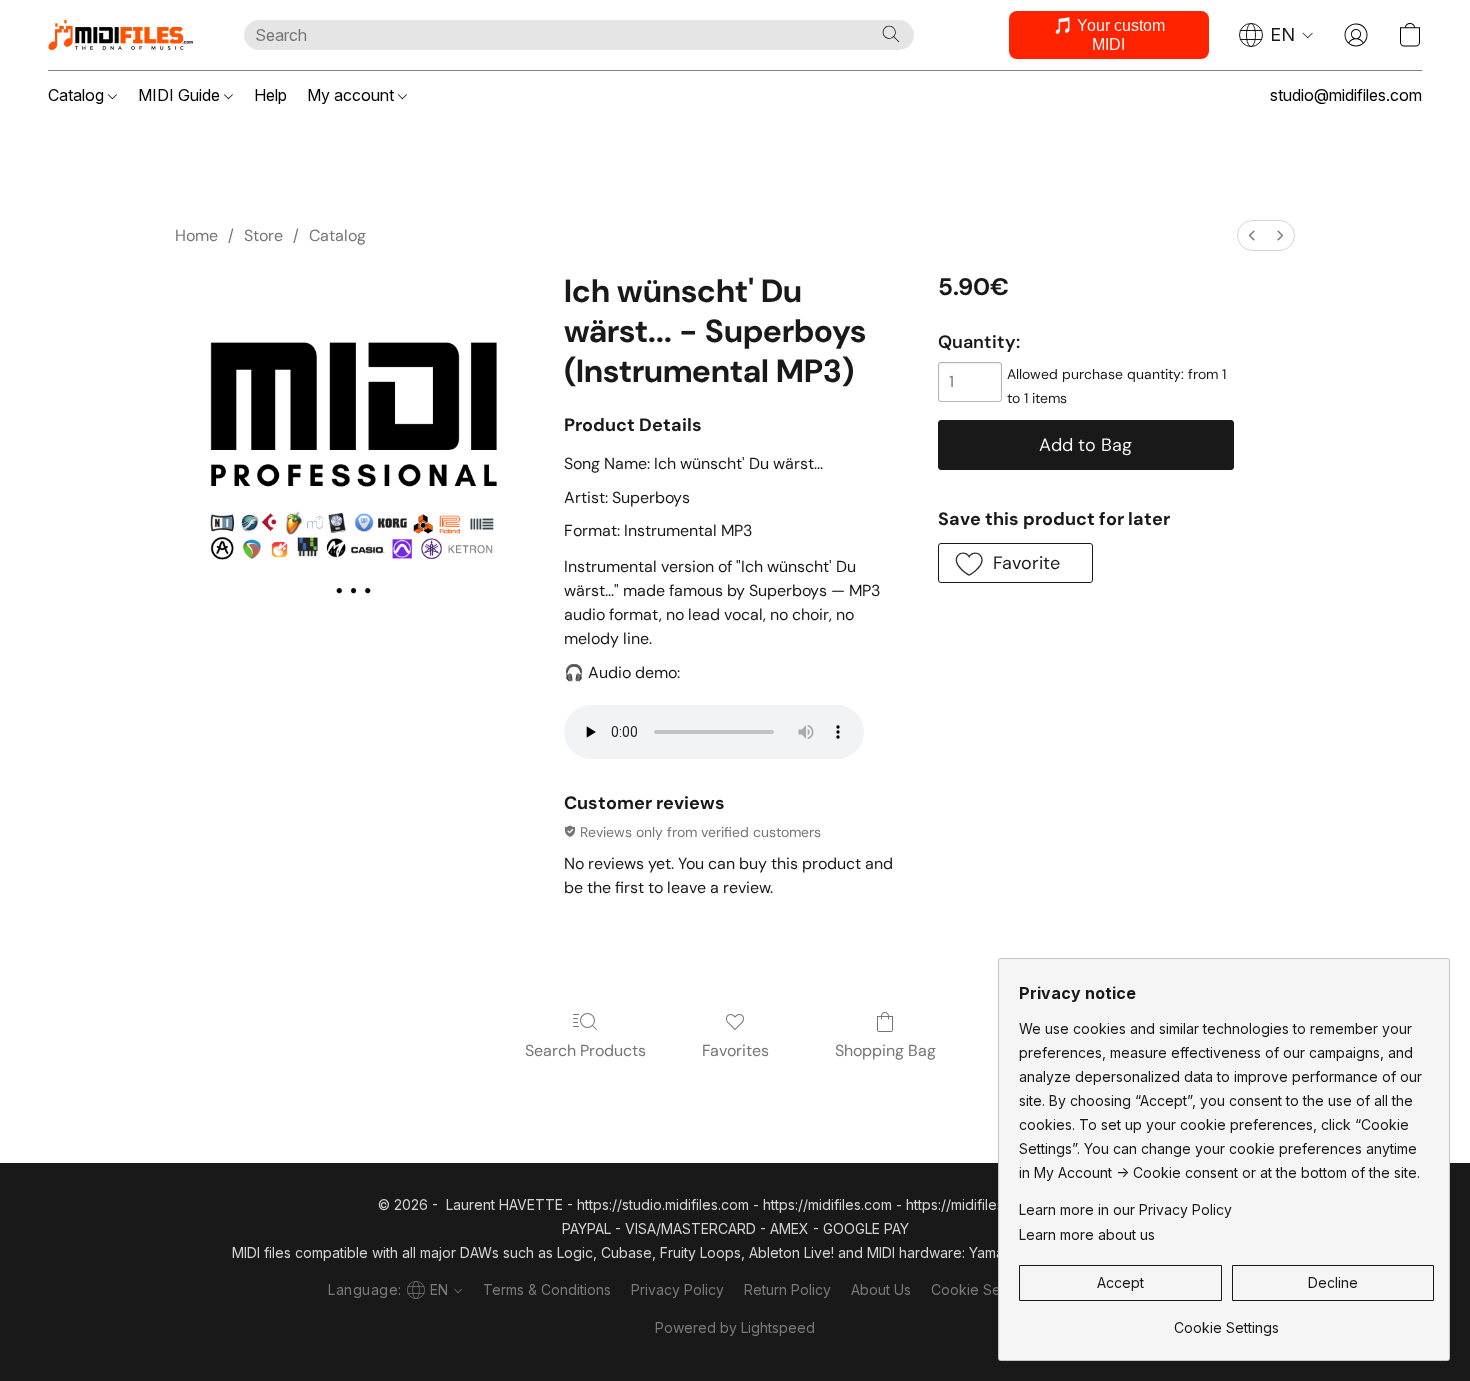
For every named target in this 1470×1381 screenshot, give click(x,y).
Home (196, 235)
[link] (1226, 1320)
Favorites (735, 1050)
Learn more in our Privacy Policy (1125, 1209)
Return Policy (787, 1289)
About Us (881, 1289)
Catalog (78, 95)
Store (263, 235)
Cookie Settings (983, 1289)
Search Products (585, 1050)
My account (352, 95)
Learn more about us (1087, 1234)
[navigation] (1276, 35)
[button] (126, 35)
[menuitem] (1252, 235)
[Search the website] (891, 34)
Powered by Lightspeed (735, 1327)
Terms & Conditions (547, 1289)
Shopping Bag (885, 1050)
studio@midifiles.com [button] (1346, 95)
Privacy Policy (677, 1289)
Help (270, 95)
